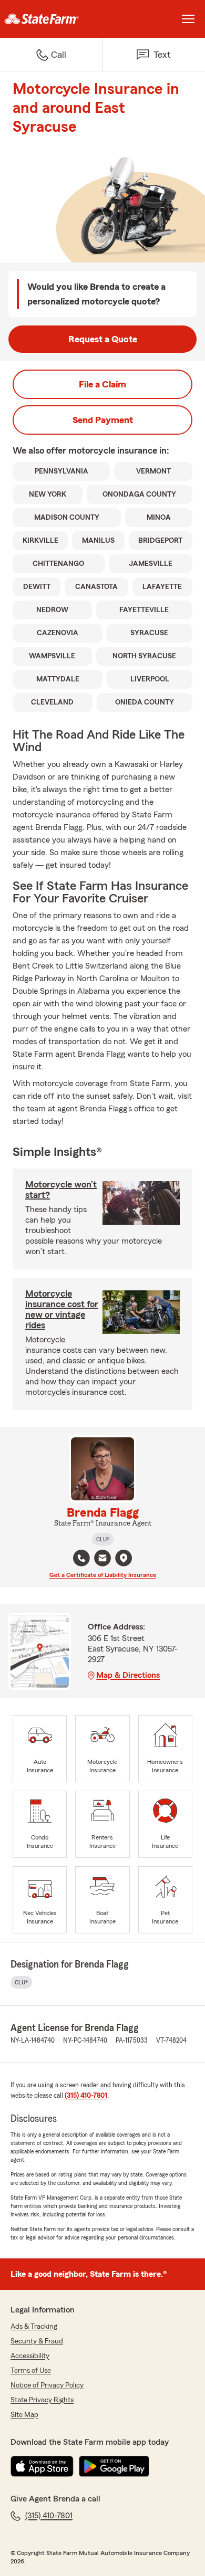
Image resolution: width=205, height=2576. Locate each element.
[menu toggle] (188, 19)
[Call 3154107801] (81, 1558)
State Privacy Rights (42, 2400)
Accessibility (30, 2356)
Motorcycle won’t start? (61, 1190)
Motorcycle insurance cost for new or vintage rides (62, 1309)
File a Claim (102, 384)
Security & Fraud (37, 2341)
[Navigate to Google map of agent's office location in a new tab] (124, 1558)
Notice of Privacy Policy (47, 2385)
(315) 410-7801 (86, 2096)
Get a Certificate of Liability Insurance (103, 1575)
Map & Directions (128, 1675)
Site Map (24, 2415)
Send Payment (103, 420)
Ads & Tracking (34, 2327)
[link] (51, 19)
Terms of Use (31, 2371)
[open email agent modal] (102, 1559)
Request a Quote (103, 339)
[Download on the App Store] (42, 2466)
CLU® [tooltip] (103, 1539)
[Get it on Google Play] (114, 2466)
